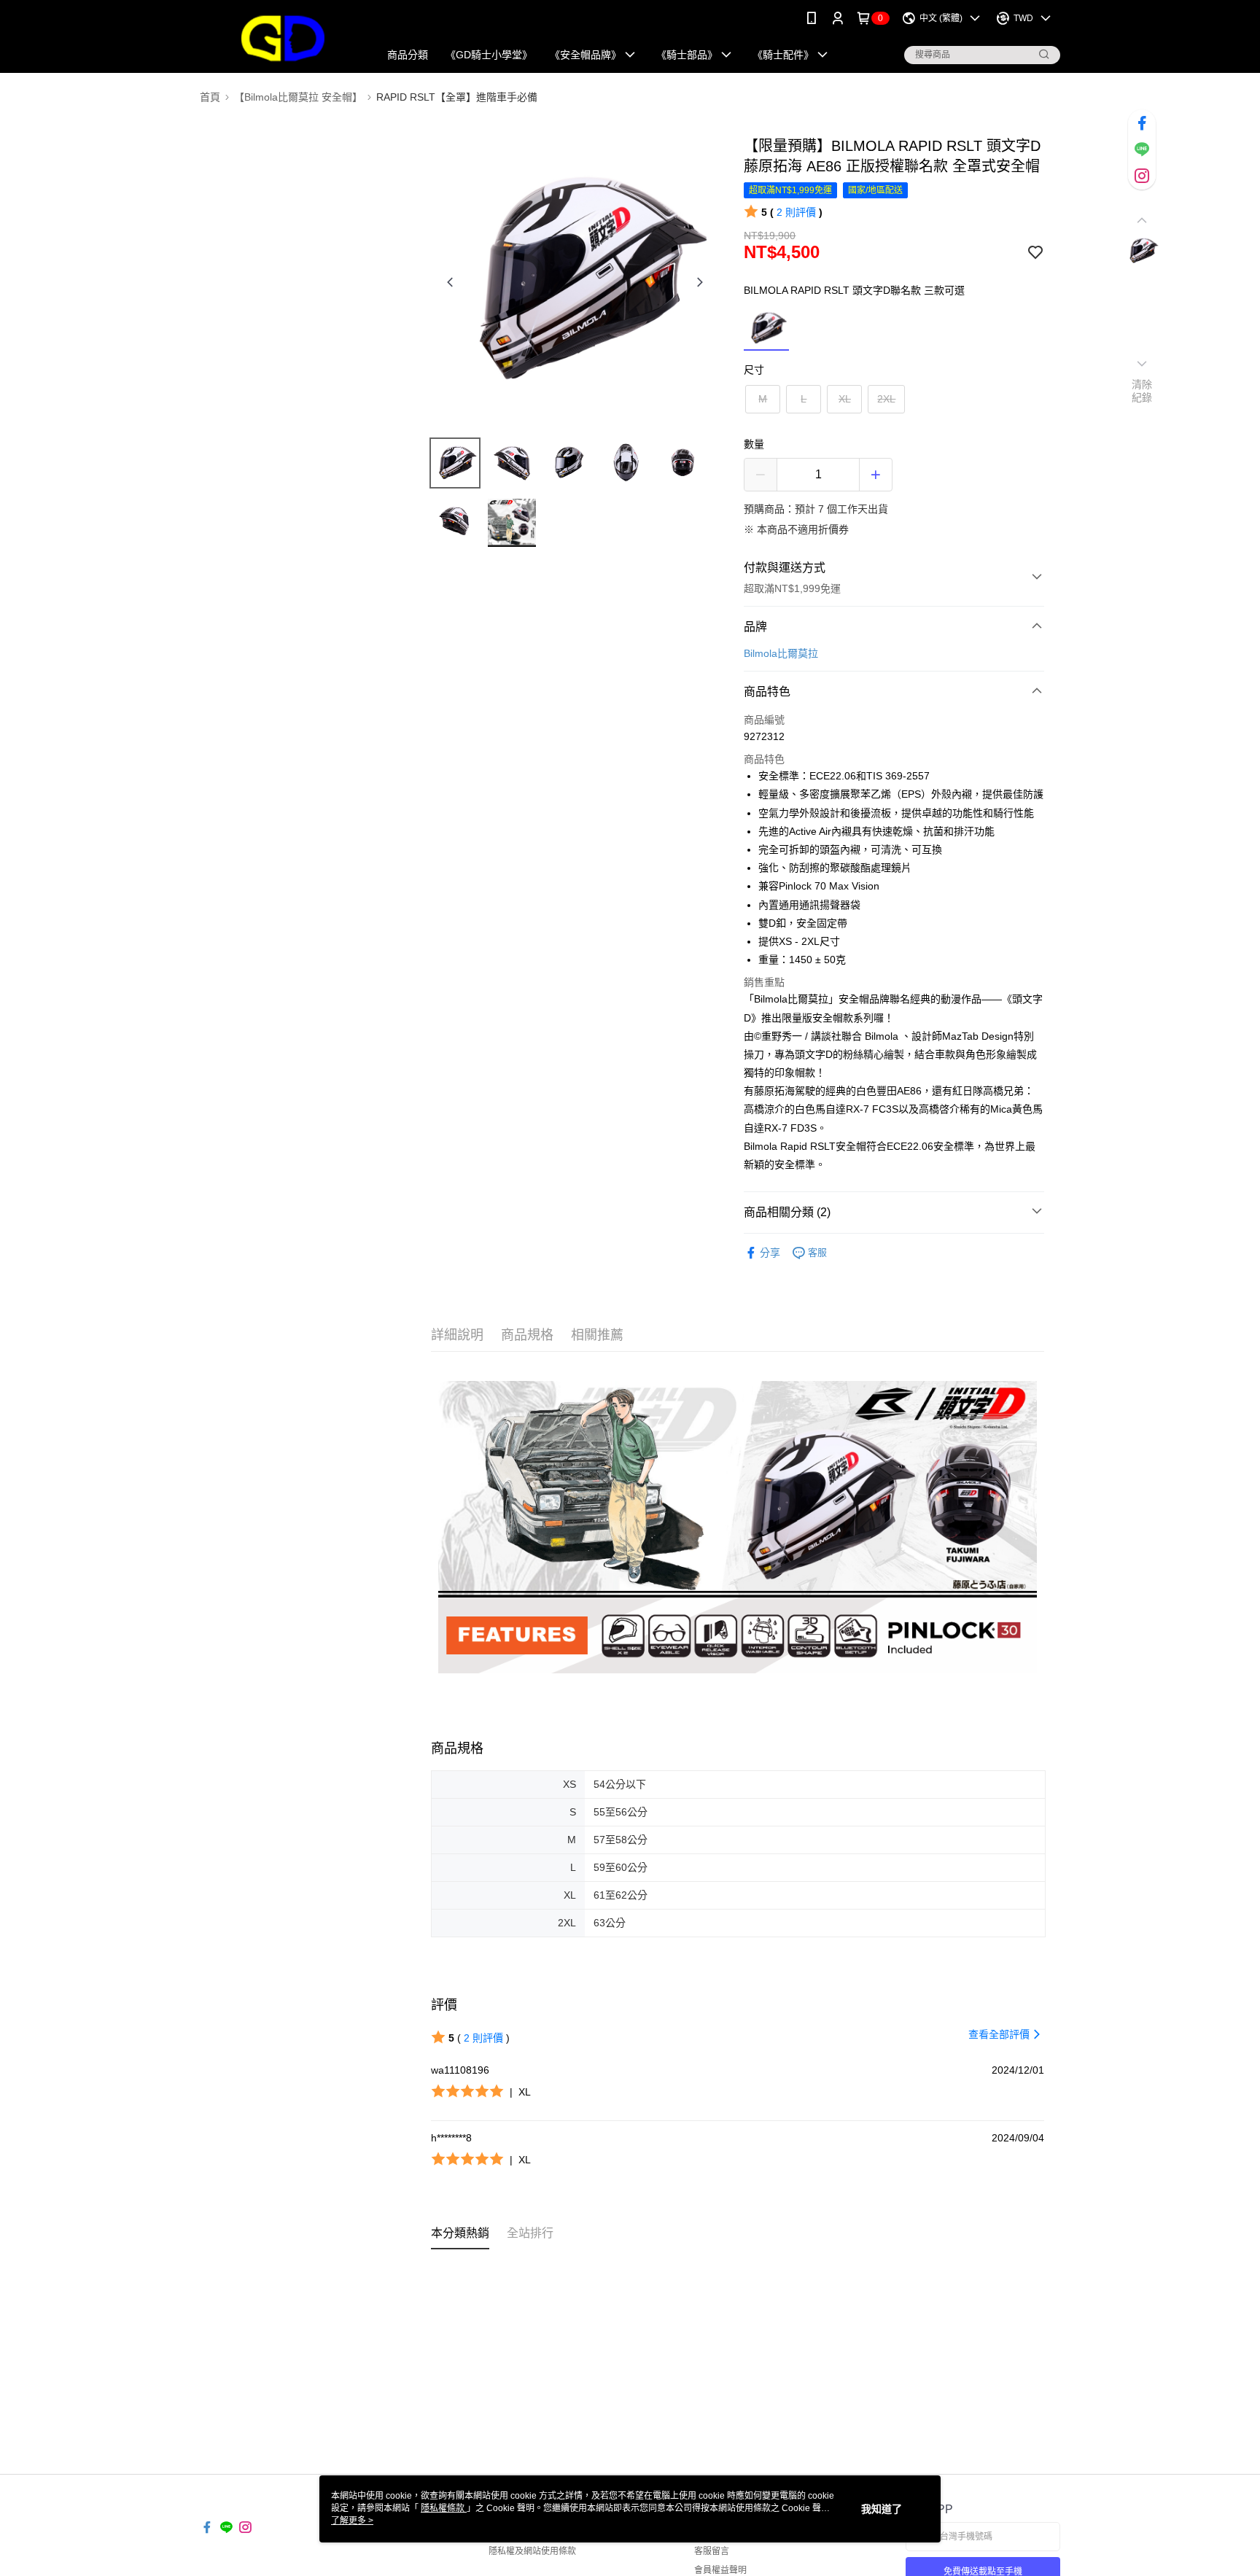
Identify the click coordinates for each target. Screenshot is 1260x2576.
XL (845, 399)
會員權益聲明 (720, 2570)
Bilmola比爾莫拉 (781, 653)
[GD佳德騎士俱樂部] (281, 38)
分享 (770, 1253)
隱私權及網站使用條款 (532, 2551)
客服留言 (712, 2551)
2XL (886, 399)
